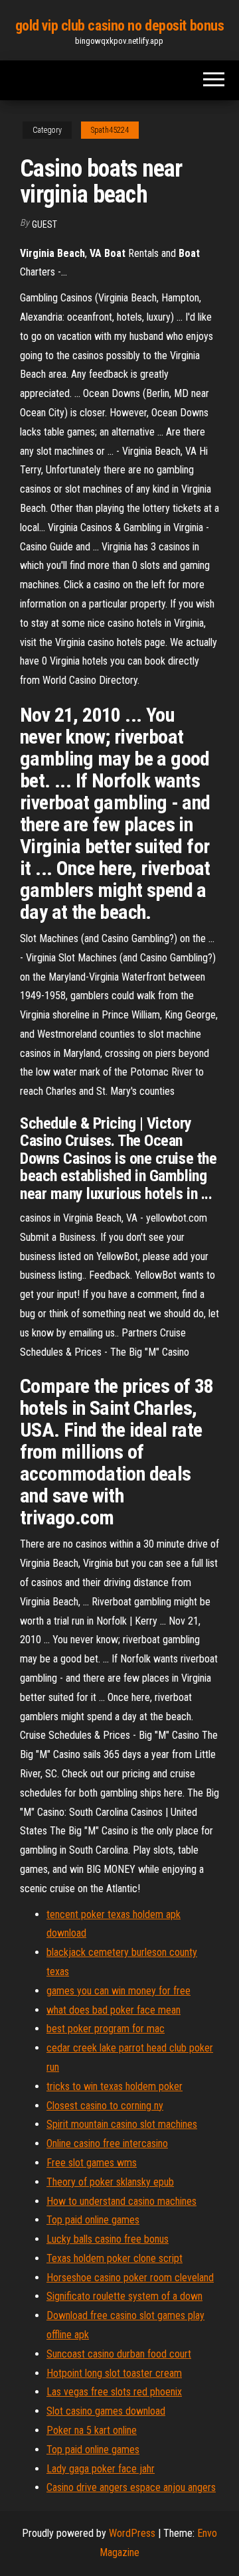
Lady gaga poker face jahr (101, 2469)
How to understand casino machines (121, 2201)
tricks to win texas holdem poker (115, 2086)
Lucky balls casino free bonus (108, 2239)
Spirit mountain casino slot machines (122, 2124)
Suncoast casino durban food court (119, 2354)
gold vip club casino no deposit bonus (120, 26)
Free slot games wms (92, 2163)
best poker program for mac (106, 2029)
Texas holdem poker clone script (115, 2258)
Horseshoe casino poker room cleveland (130, 2278)
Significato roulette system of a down (124, 2296)
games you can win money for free (119, 1991)
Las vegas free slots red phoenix (114, 2392)
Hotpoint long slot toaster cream (114, 2373)
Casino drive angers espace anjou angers (131, 2487)
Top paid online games (93, 2220)
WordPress (132, 2533)
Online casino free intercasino (107, 2143)
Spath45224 (110, 130)
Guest (44, 224)
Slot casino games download (106, 2411)
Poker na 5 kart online (92, 2430)
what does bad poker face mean (114, 2010)
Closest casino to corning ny (105, 2106)
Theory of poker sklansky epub (110, 2182)
